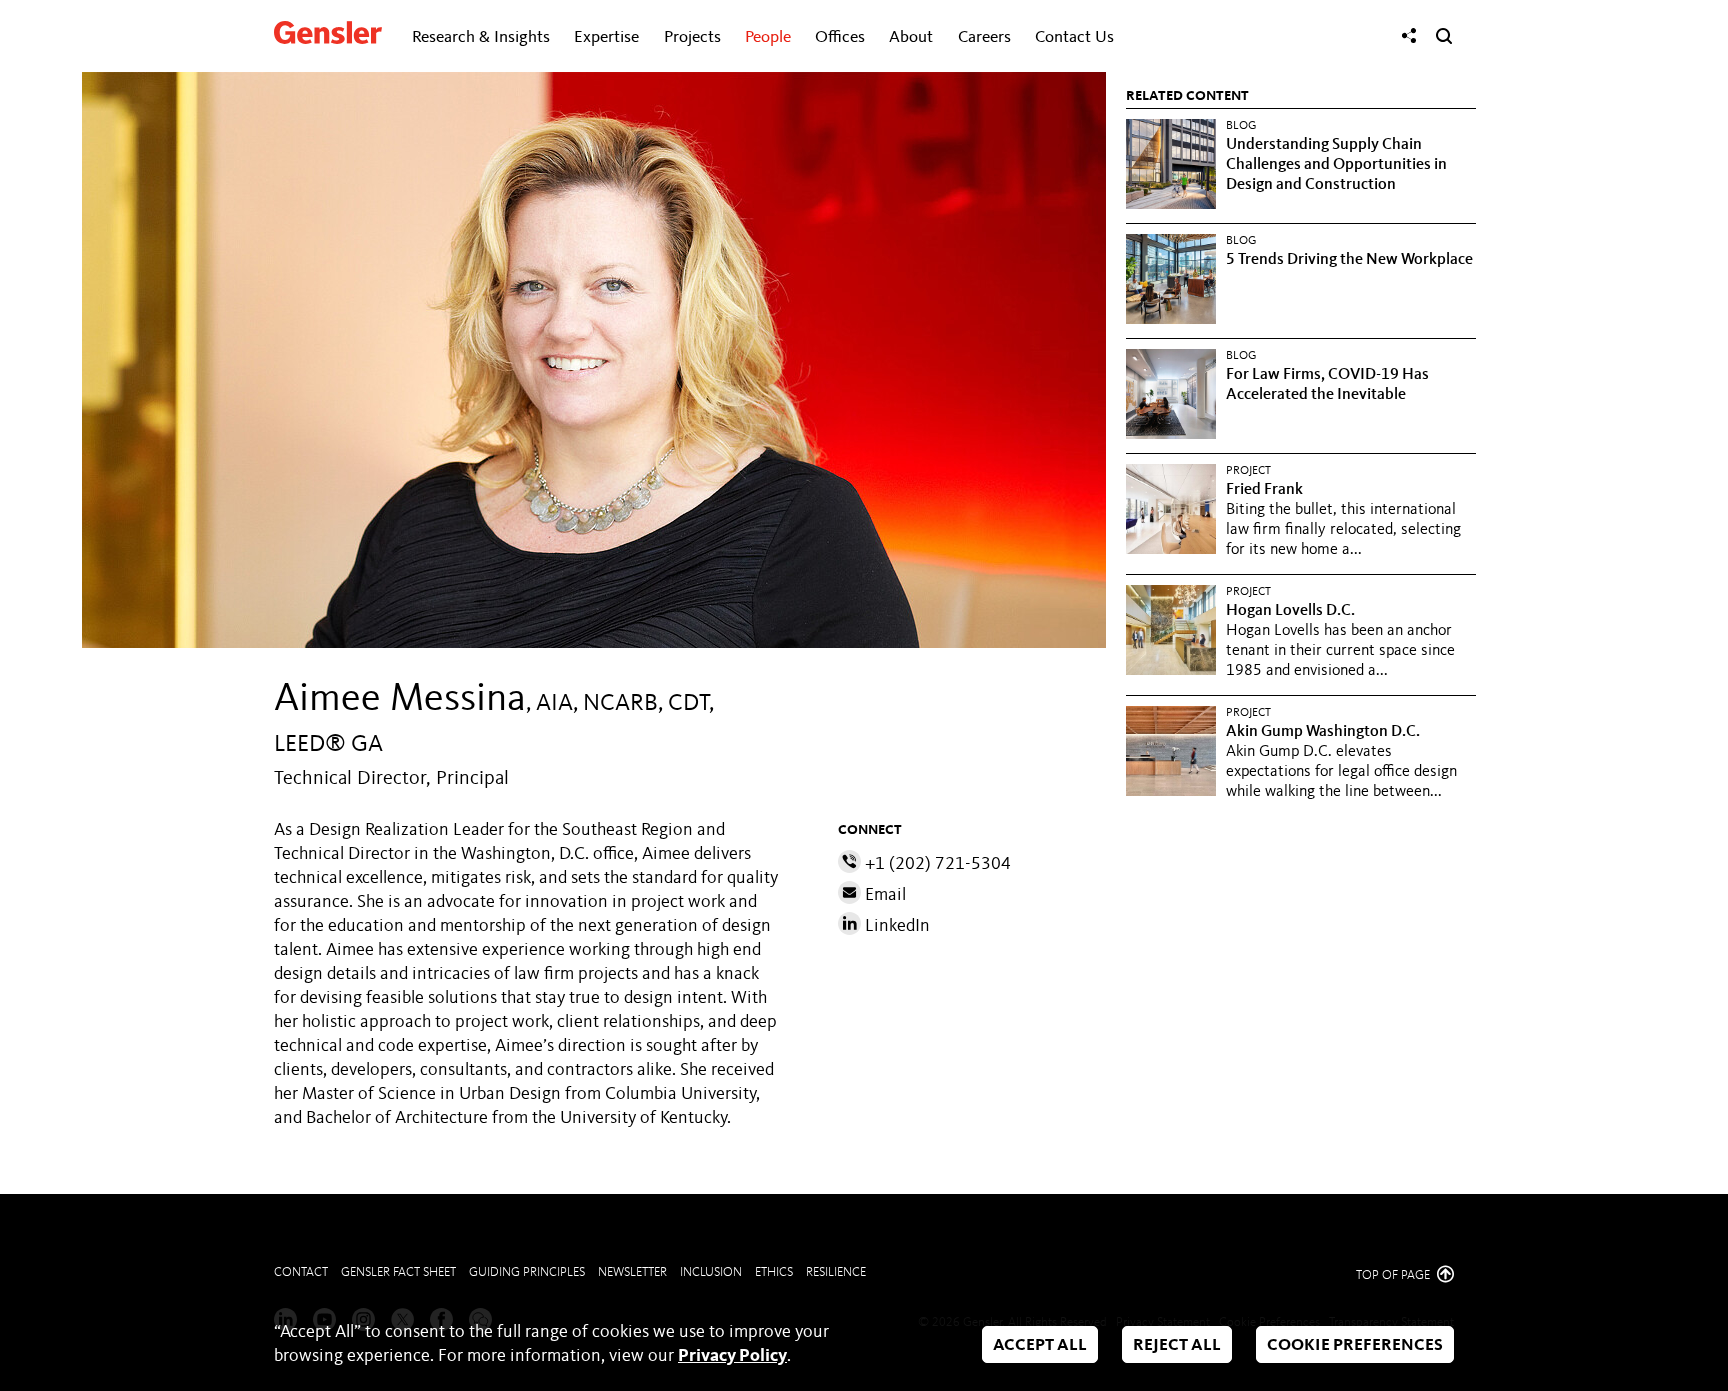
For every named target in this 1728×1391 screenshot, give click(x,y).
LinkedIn (895, 926)
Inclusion (711, 1272)
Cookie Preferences (1355, 1345)
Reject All (1177, 1345)
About (911, 37)
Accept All (1040, 1345)
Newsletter (632, 1272)
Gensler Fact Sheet (398, 1272)
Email (883, 895)
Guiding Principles (527, 1272)
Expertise (606, 37)
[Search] (1444, 36)
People (768, 37)
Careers (984, 37)
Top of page (1394, 1275)
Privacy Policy (732, 1356)
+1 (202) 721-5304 (936, 864)
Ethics (774, 1272)
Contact (301, 1272)
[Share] (1409, 36)
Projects (692, 37)
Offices (840, 37)
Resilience (836, 1272)
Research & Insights (481, 37)
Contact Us (1074, 37)
